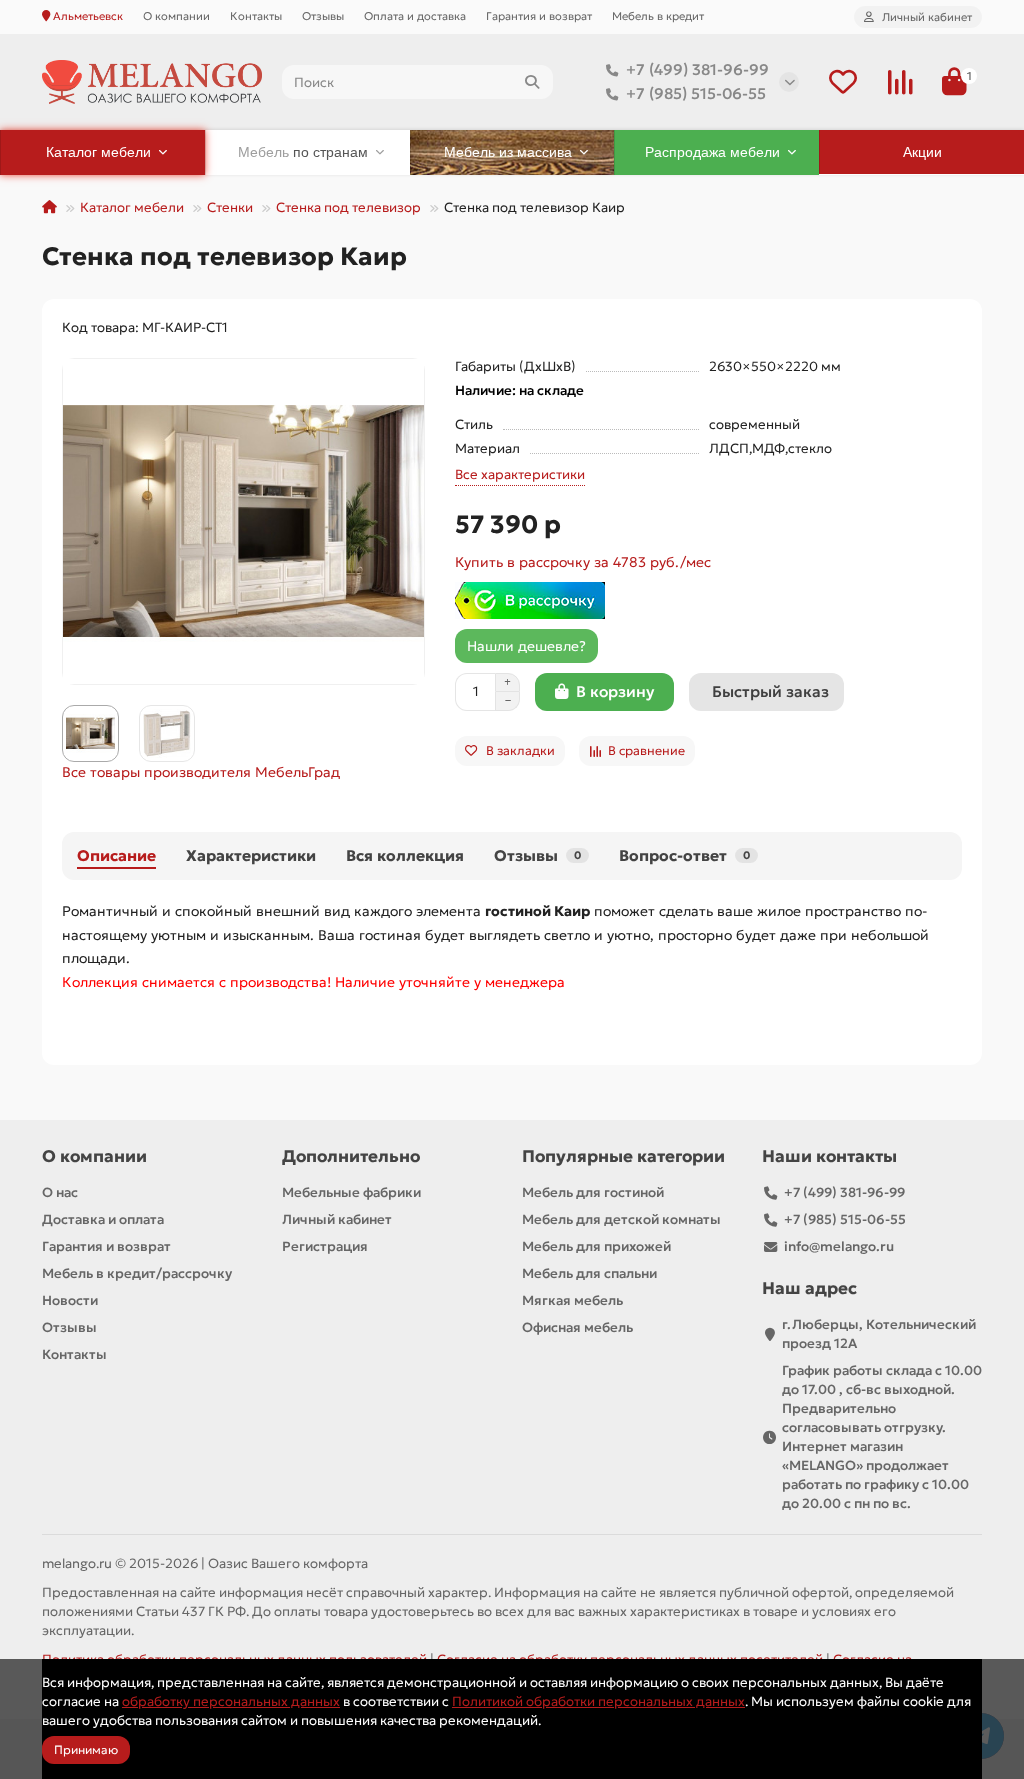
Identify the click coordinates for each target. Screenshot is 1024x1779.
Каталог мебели (132, 207)
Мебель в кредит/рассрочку (137, 1273)
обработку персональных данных (231, 1701)
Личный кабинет (337, 1219)
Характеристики (251, 855)
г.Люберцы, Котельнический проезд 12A (879, 1334)
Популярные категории (623, 1156)
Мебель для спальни (589, 1273)
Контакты (256, 16)
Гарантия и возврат (539, 16)
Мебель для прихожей (596, 1246)
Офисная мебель (577, 1327)
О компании (176, 16)
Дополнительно (351, 1156)
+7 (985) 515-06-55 (696, 93)
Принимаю (86, 1749)
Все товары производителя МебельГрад (201, 772)
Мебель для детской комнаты (621, 1219)
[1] (954, 82)
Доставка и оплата (103, 1219)
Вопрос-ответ (684, 855)
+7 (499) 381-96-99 (697, 69)
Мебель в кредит (658, 16)
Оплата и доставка (415, 16)
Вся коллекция (405, 855)
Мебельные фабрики (351, 1192)
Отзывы (323, 16)
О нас (60, 1192)
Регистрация (325, 1246)
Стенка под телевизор (348, 207)
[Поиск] (532, 82)
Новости (70, 1300)
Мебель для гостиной (593, 1192)
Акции (922, 152)
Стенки (230, 207)
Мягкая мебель (572, 1300)
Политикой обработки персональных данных (598, 1701)
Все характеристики (520, 474)
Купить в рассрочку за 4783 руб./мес (583, 562)
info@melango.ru (839, 1246)
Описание (116, 855)
